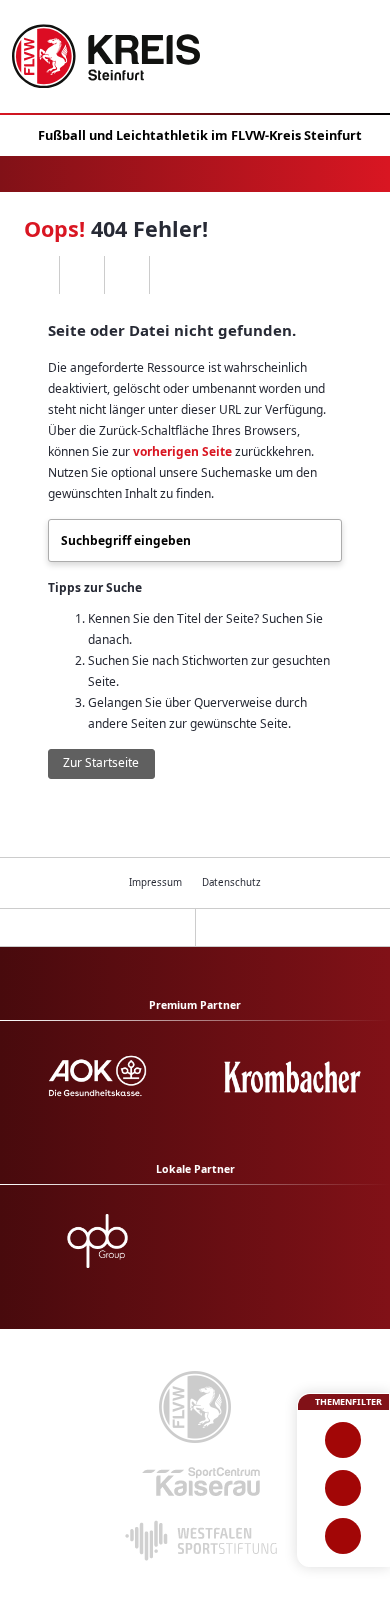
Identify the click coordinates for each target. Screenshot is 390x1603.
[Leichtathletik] (343, 1488)
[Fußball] (343, 1440)
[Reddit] (171, 275)
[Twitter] (126, 275)
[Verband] (343, 1536)
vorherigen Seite (182, 451)
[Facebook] (81, 275)
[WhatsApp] (36, 275)
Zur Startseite (101, 762)
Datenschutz (231, 882)
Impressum (155, 882)
